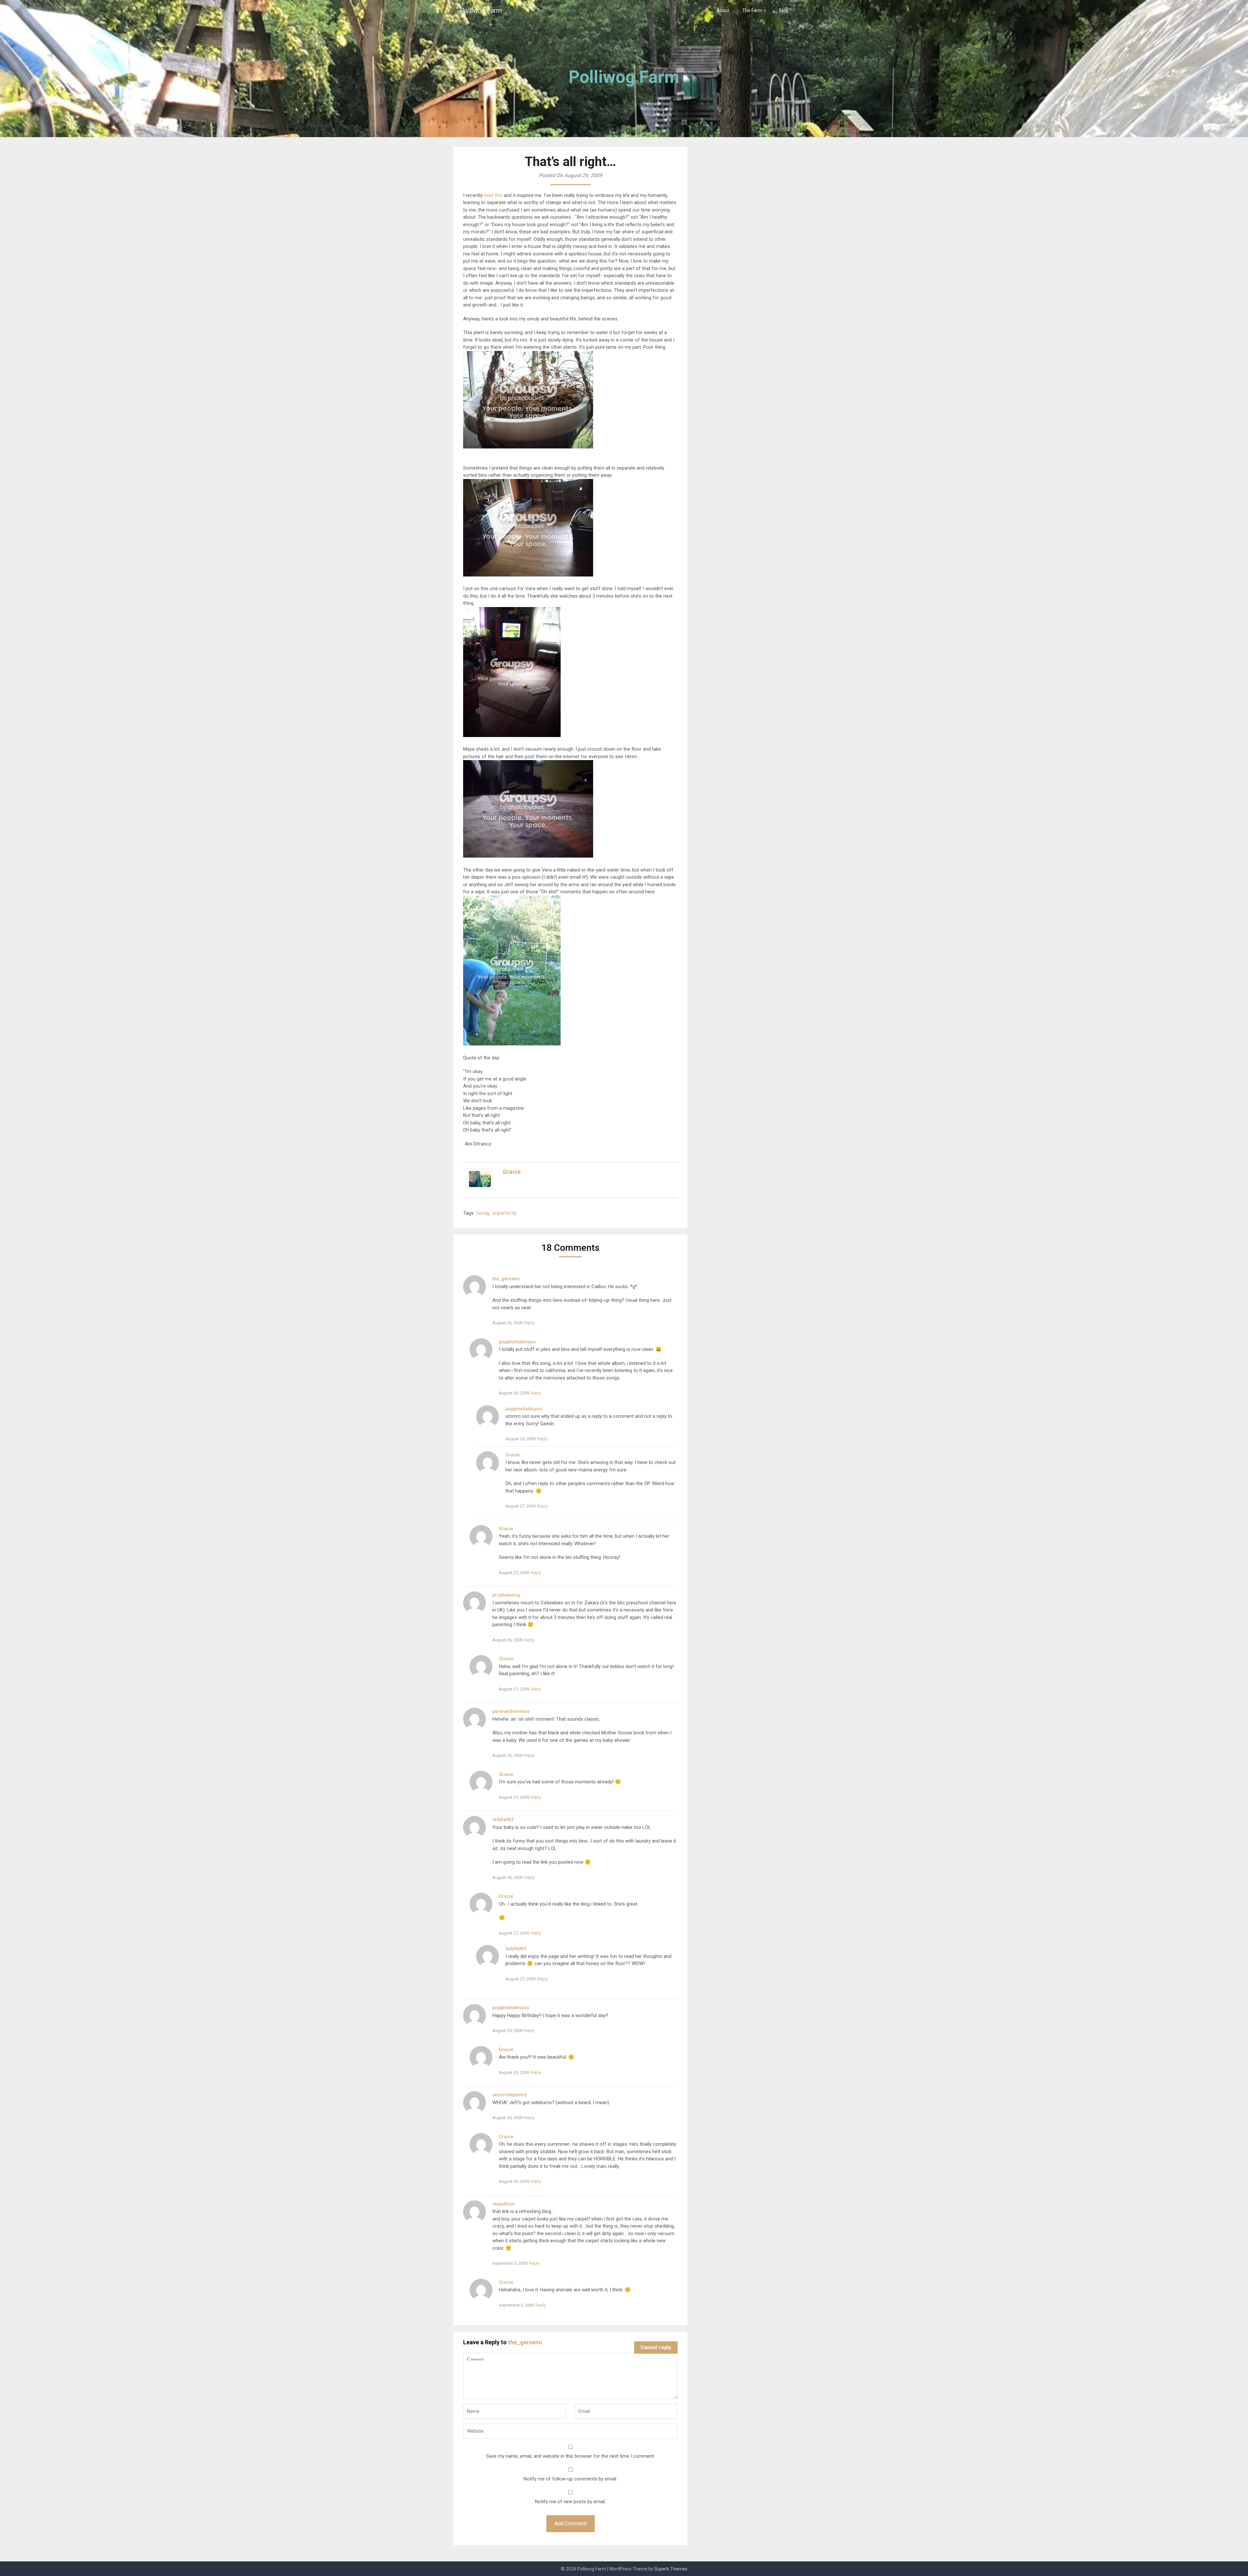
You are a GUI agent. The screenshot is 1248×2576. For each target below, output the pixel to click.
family (482, 1213)
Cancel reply (656, 2347)
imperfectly (505, 1213)
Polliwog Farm (481, 10)
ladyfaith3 (503, 1819)
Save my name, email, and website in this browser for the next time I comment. (571, 2456)
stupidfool (503, 2204)
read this (493, 195)
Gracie (512, 1172)
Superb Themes (671, 2569)
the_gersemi (506, 1279)
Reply (529, 1323)
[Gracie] (480, 1187)
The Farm (752, 10)
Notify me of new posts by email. (570, 2502)
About (723, 10)
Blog (784, 10)
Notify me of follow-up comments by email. (570, 2479)
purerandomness (511, 1711)
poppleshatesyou (517, 1342)
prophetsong (506, 1595)
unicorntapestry (509, 2095)
